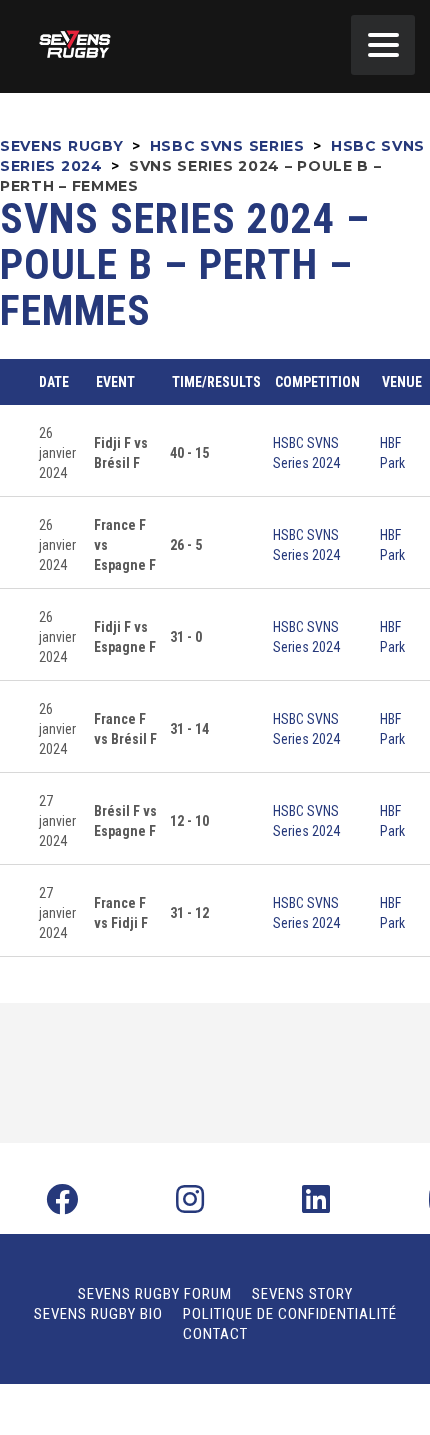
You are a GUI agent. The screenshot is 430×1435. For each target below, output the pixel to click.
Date (54, 382)
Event (115, 382)
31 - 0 (186, 637)
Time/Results (216, 382)
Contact (215, 1334)
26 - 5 (186, 545)
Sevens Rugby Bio (98, 1314)
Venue (402, 382)
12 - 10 (189, 821)
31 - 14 (189, 729)
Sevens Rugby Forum (155, 1294)
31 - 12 (189, 913)
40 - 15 (189, 453)
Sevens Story (302, 1294)
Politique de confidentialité (290, 1314)
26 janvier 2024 (57, 453)
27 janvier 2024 (57, 821)
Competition (317, 382)
